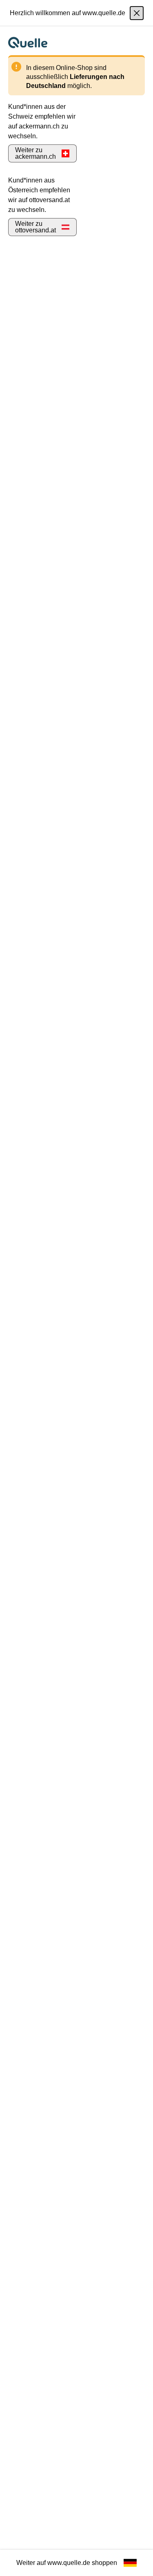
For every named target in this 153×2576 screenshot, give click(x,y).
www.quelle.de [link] (69, 2563)
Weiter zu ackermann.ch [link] (35, 153)
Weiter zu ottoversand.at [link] (35, 227)
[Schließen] (137, 13)
